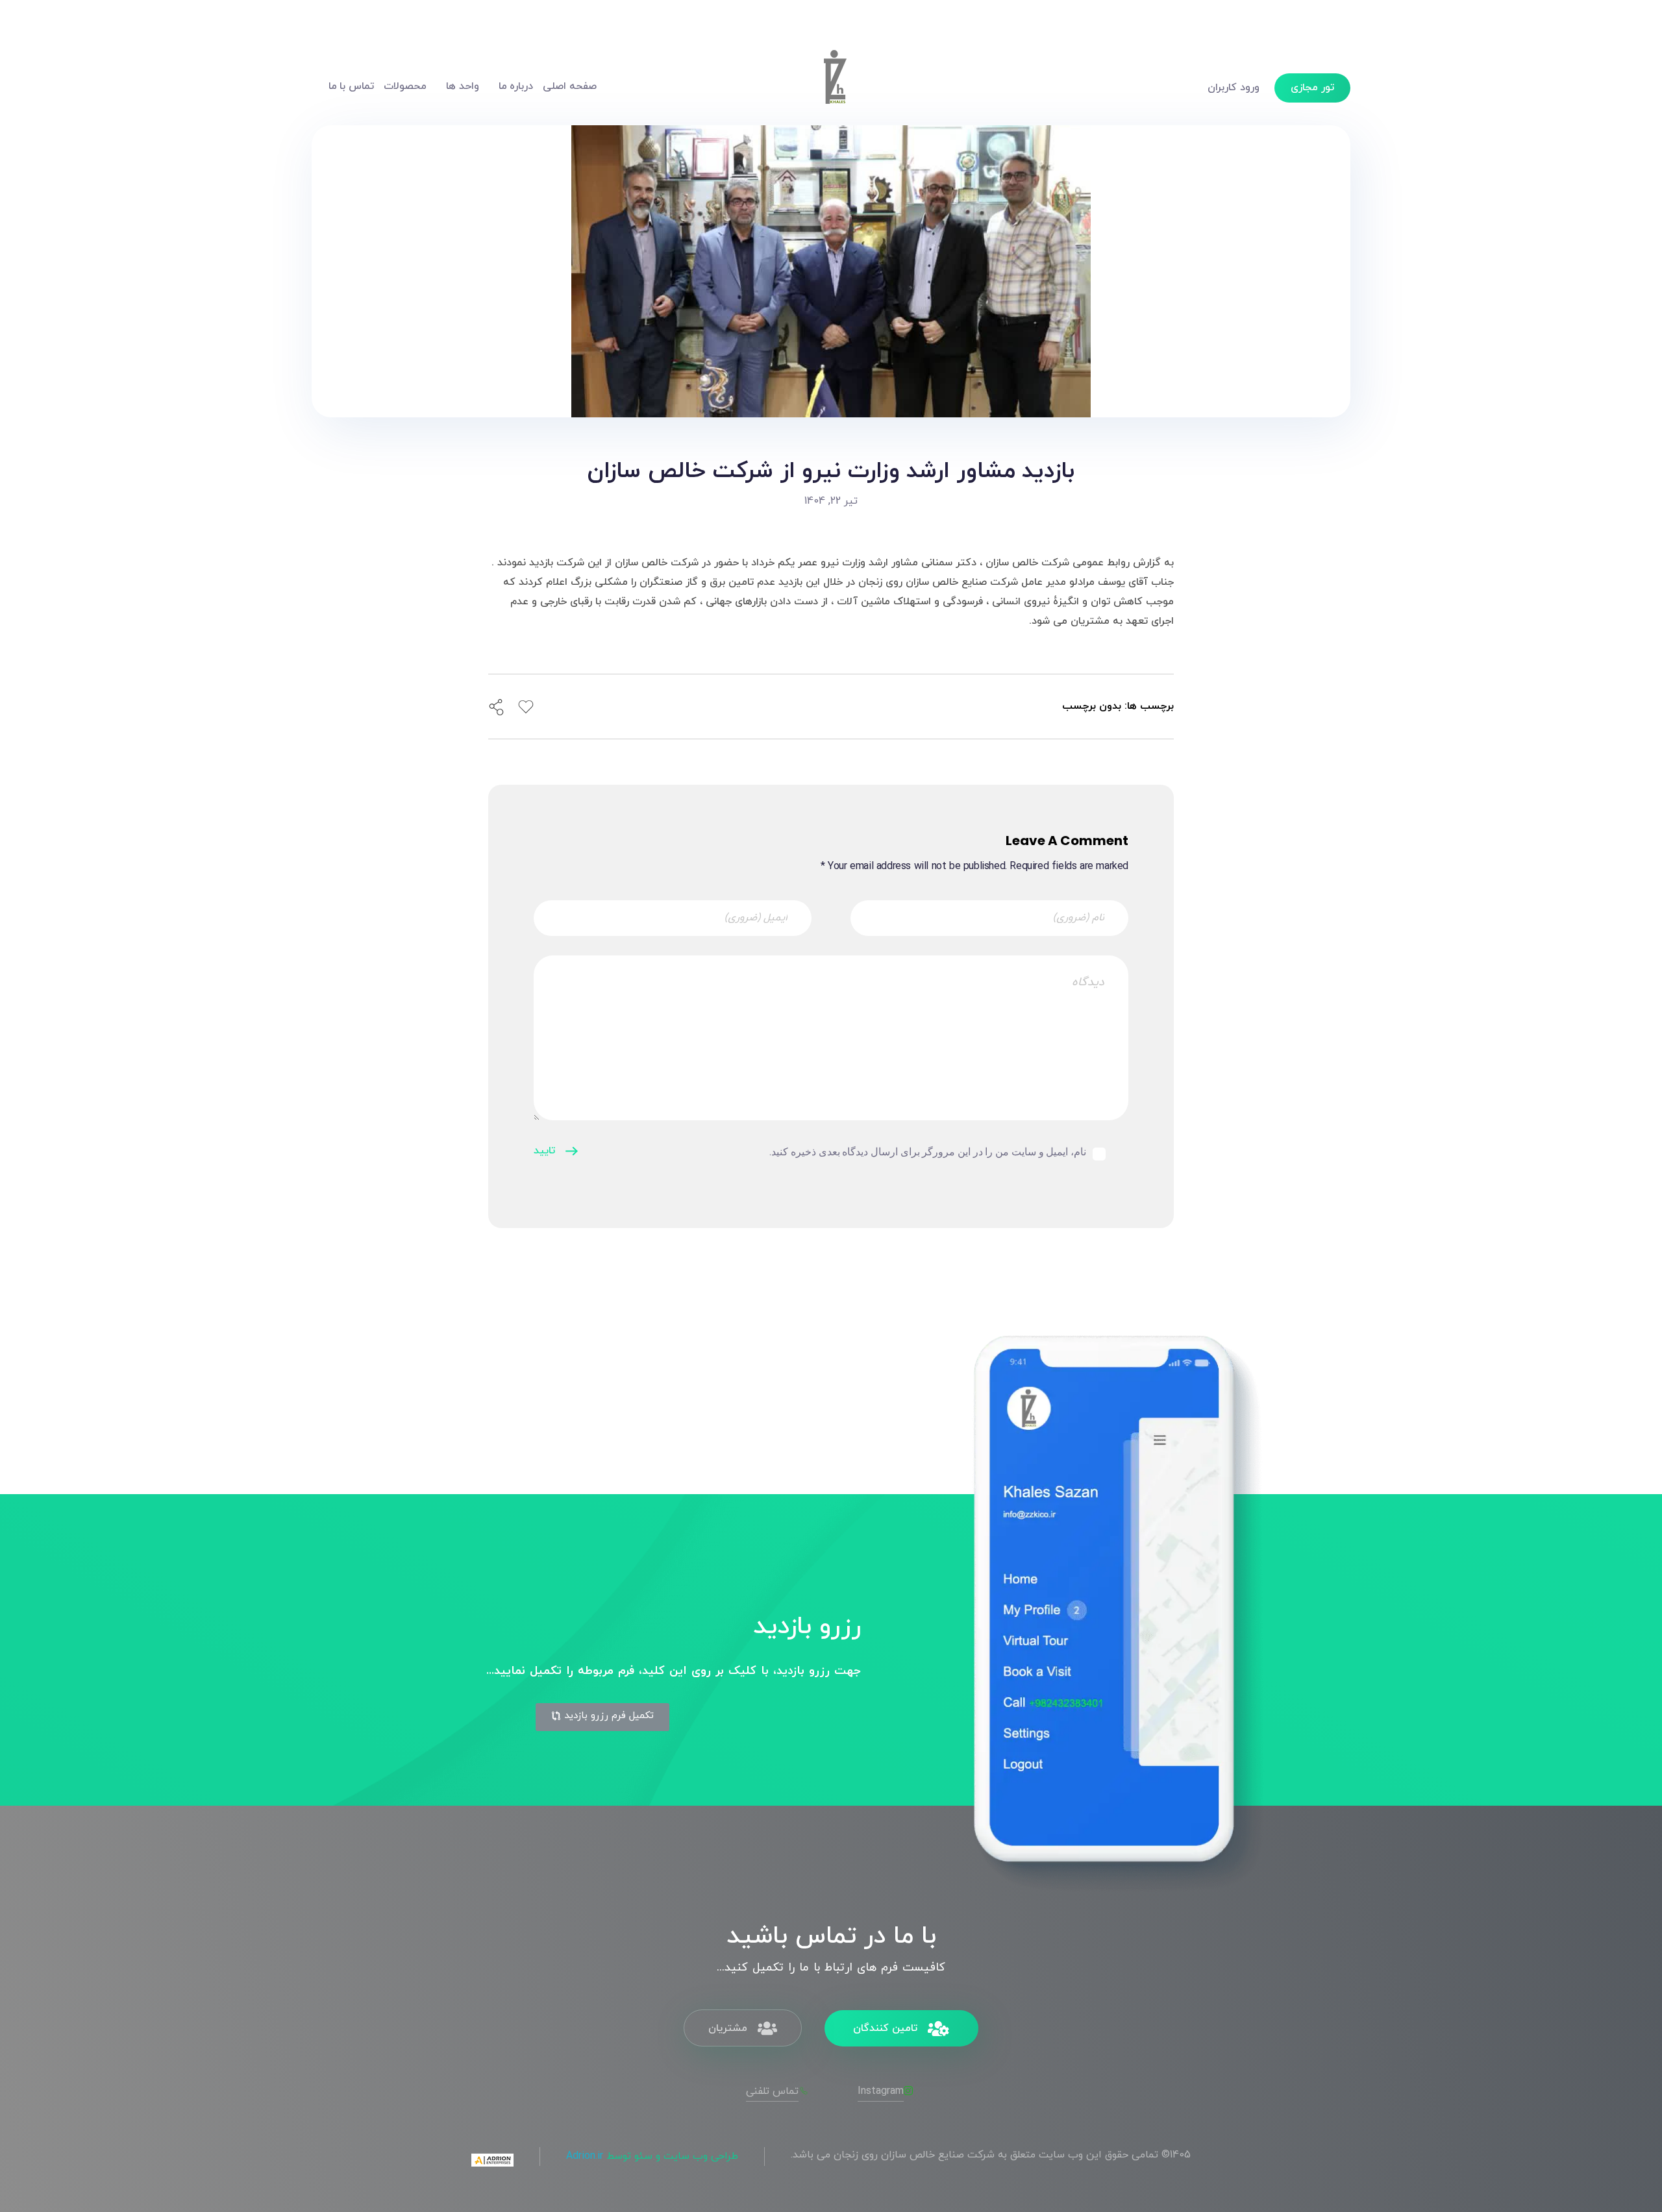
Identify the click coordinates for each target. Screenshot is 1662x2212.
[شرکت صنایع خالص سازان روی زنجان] (834, 84)
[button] (602, 1717)
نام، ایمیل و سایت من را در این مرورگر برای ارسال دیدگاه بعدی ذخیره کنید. (928, 1152)
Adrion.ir (585, 2156)
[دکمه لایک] (526, 707)
